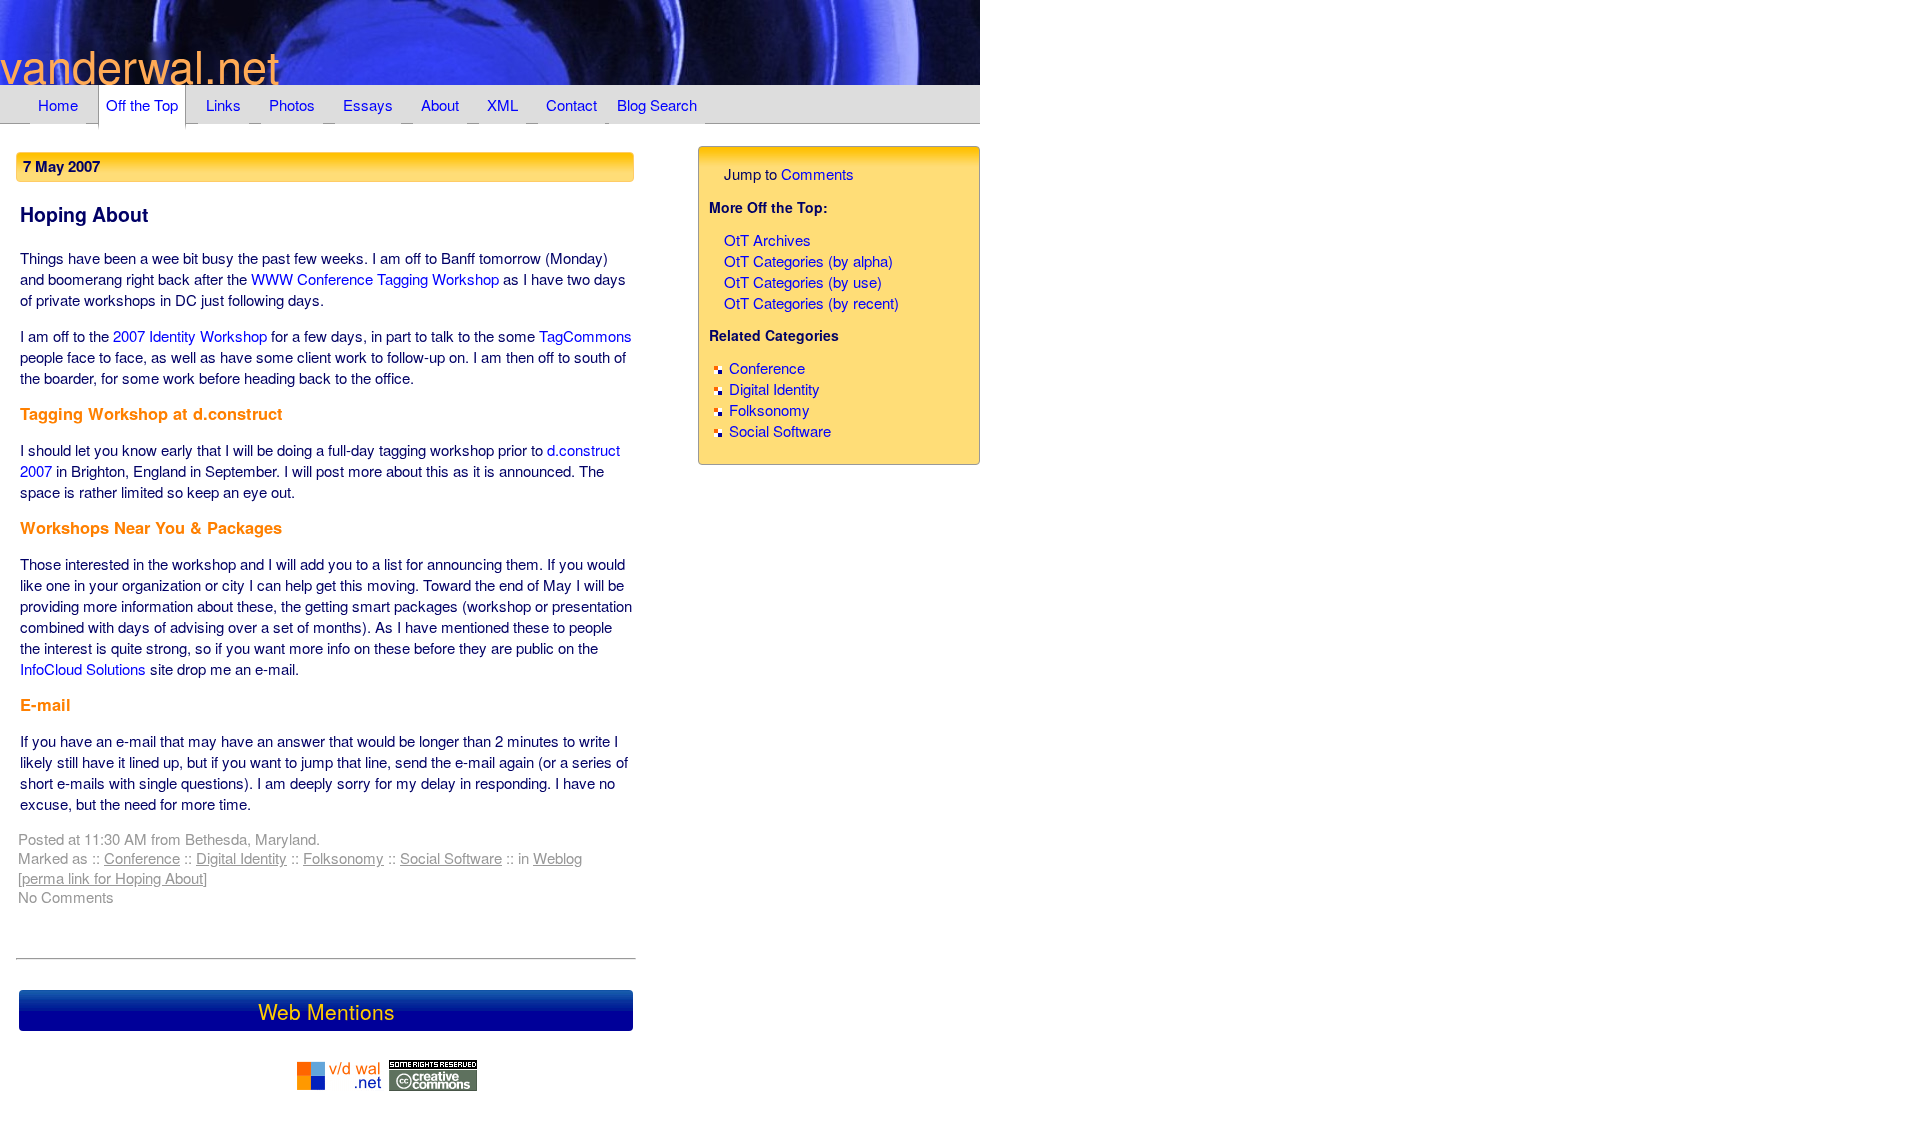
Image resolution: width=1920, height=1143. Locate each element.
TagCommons (585, 335)
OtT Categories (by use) (803, 281)
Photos (292, 104)
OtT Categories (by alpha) (808, 260)
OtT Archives (767, 239)
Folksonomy (343, 857)
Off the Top (142, 104)
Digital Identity (241, 857)
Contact (571, 104)
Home (58, 104)
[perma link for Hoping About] (112, 877)
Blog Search (657, 104)
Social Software (451, 857)
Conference (142, 857)
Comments (817, 173)
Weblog (557, 857)
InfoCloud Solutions (83, 668)
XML (502, 104)
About (440, 104)
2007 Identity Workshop (190, 335)
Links (223, 104)
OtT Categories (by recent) (811, 302)
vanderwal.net (140, 64)
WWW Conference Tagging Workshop (375, 278)
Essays (368, 104)
